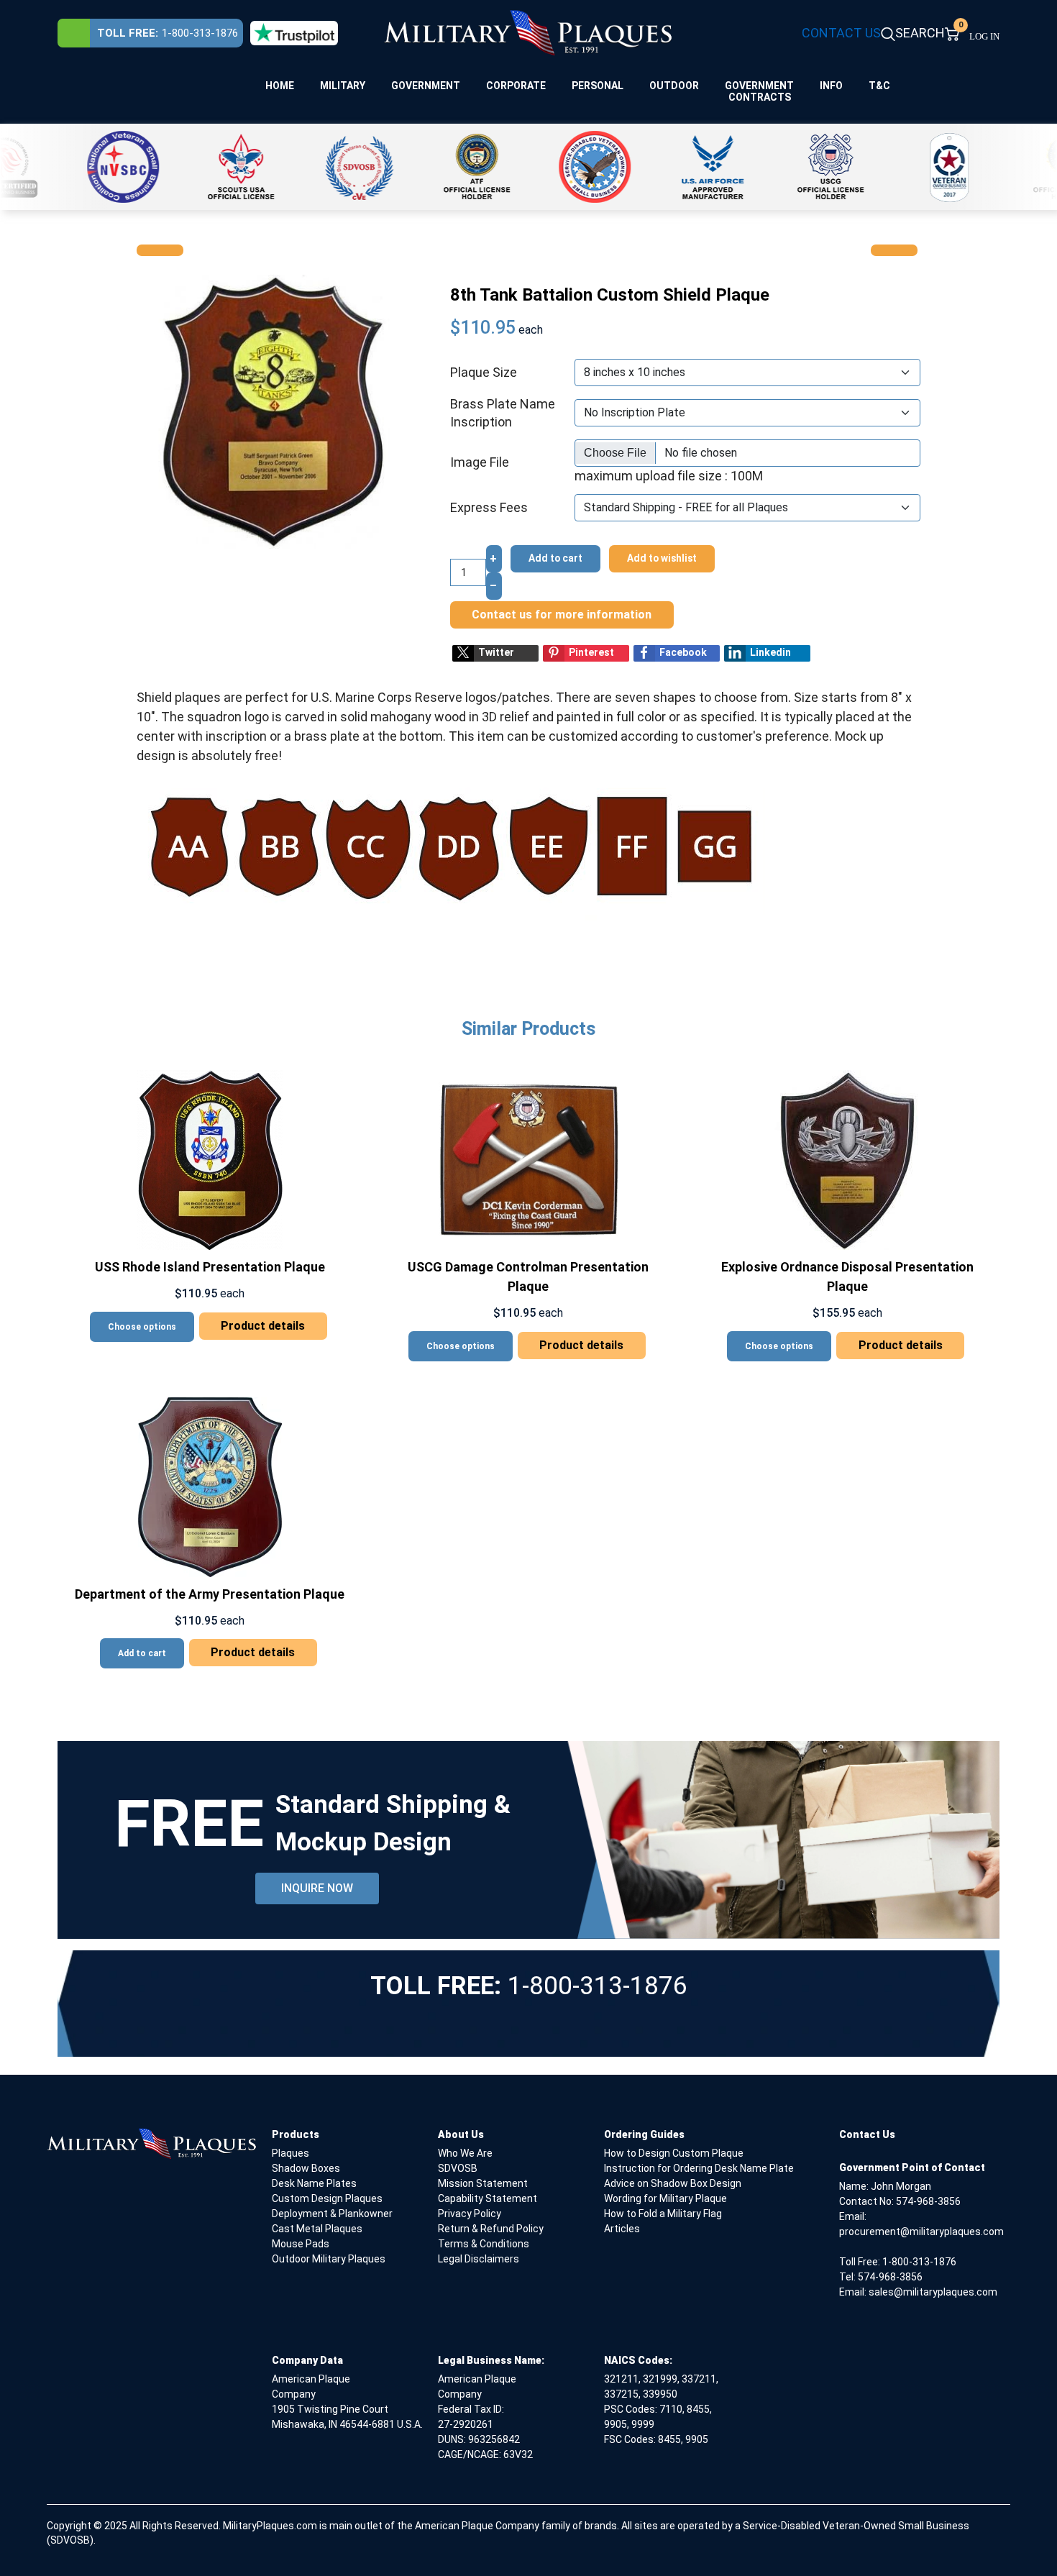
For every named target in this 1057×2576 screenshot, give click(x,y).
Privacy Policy (470, 2214)
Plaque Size (484, 372)
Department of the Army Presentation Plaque (210, 1594)
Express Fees (489, 507)
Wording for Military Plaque (665, 2198)
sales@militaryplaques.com (933, 2292)
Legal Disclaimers (479, 2259)
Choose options (142, 1327)
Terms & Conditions (484, 2244)
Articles (622, 2229)
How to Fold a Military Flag (663, 2214)
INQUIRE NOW (317, 1888)
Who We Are (465, 2153)
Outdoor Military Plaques (329, 2259)
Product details (263, 1326)
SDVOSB (458, 2168)
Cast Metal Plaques (317, 2229)
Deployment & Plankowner (332, 2214)
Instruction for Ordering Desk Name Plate (699, 2168)
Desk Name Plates (314, 2183)
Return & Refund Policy (491, 2229)
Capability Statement (488, 2198)
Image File (480, 462)
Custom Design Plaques (327, 2198)
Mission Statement (483, 2183)
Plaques (290, 2153)
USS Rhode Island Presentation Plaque (210, 1267)
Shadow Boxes (306, 2168)
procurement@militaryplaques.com (921, 2232)
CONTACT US (841, 33)
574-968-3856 (928, 2201)
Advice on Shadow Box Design (673, 2183)
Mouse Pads (301, 2244)
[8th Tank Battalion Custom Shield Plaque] (274, 410)
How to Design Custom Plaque (674, 2153)
